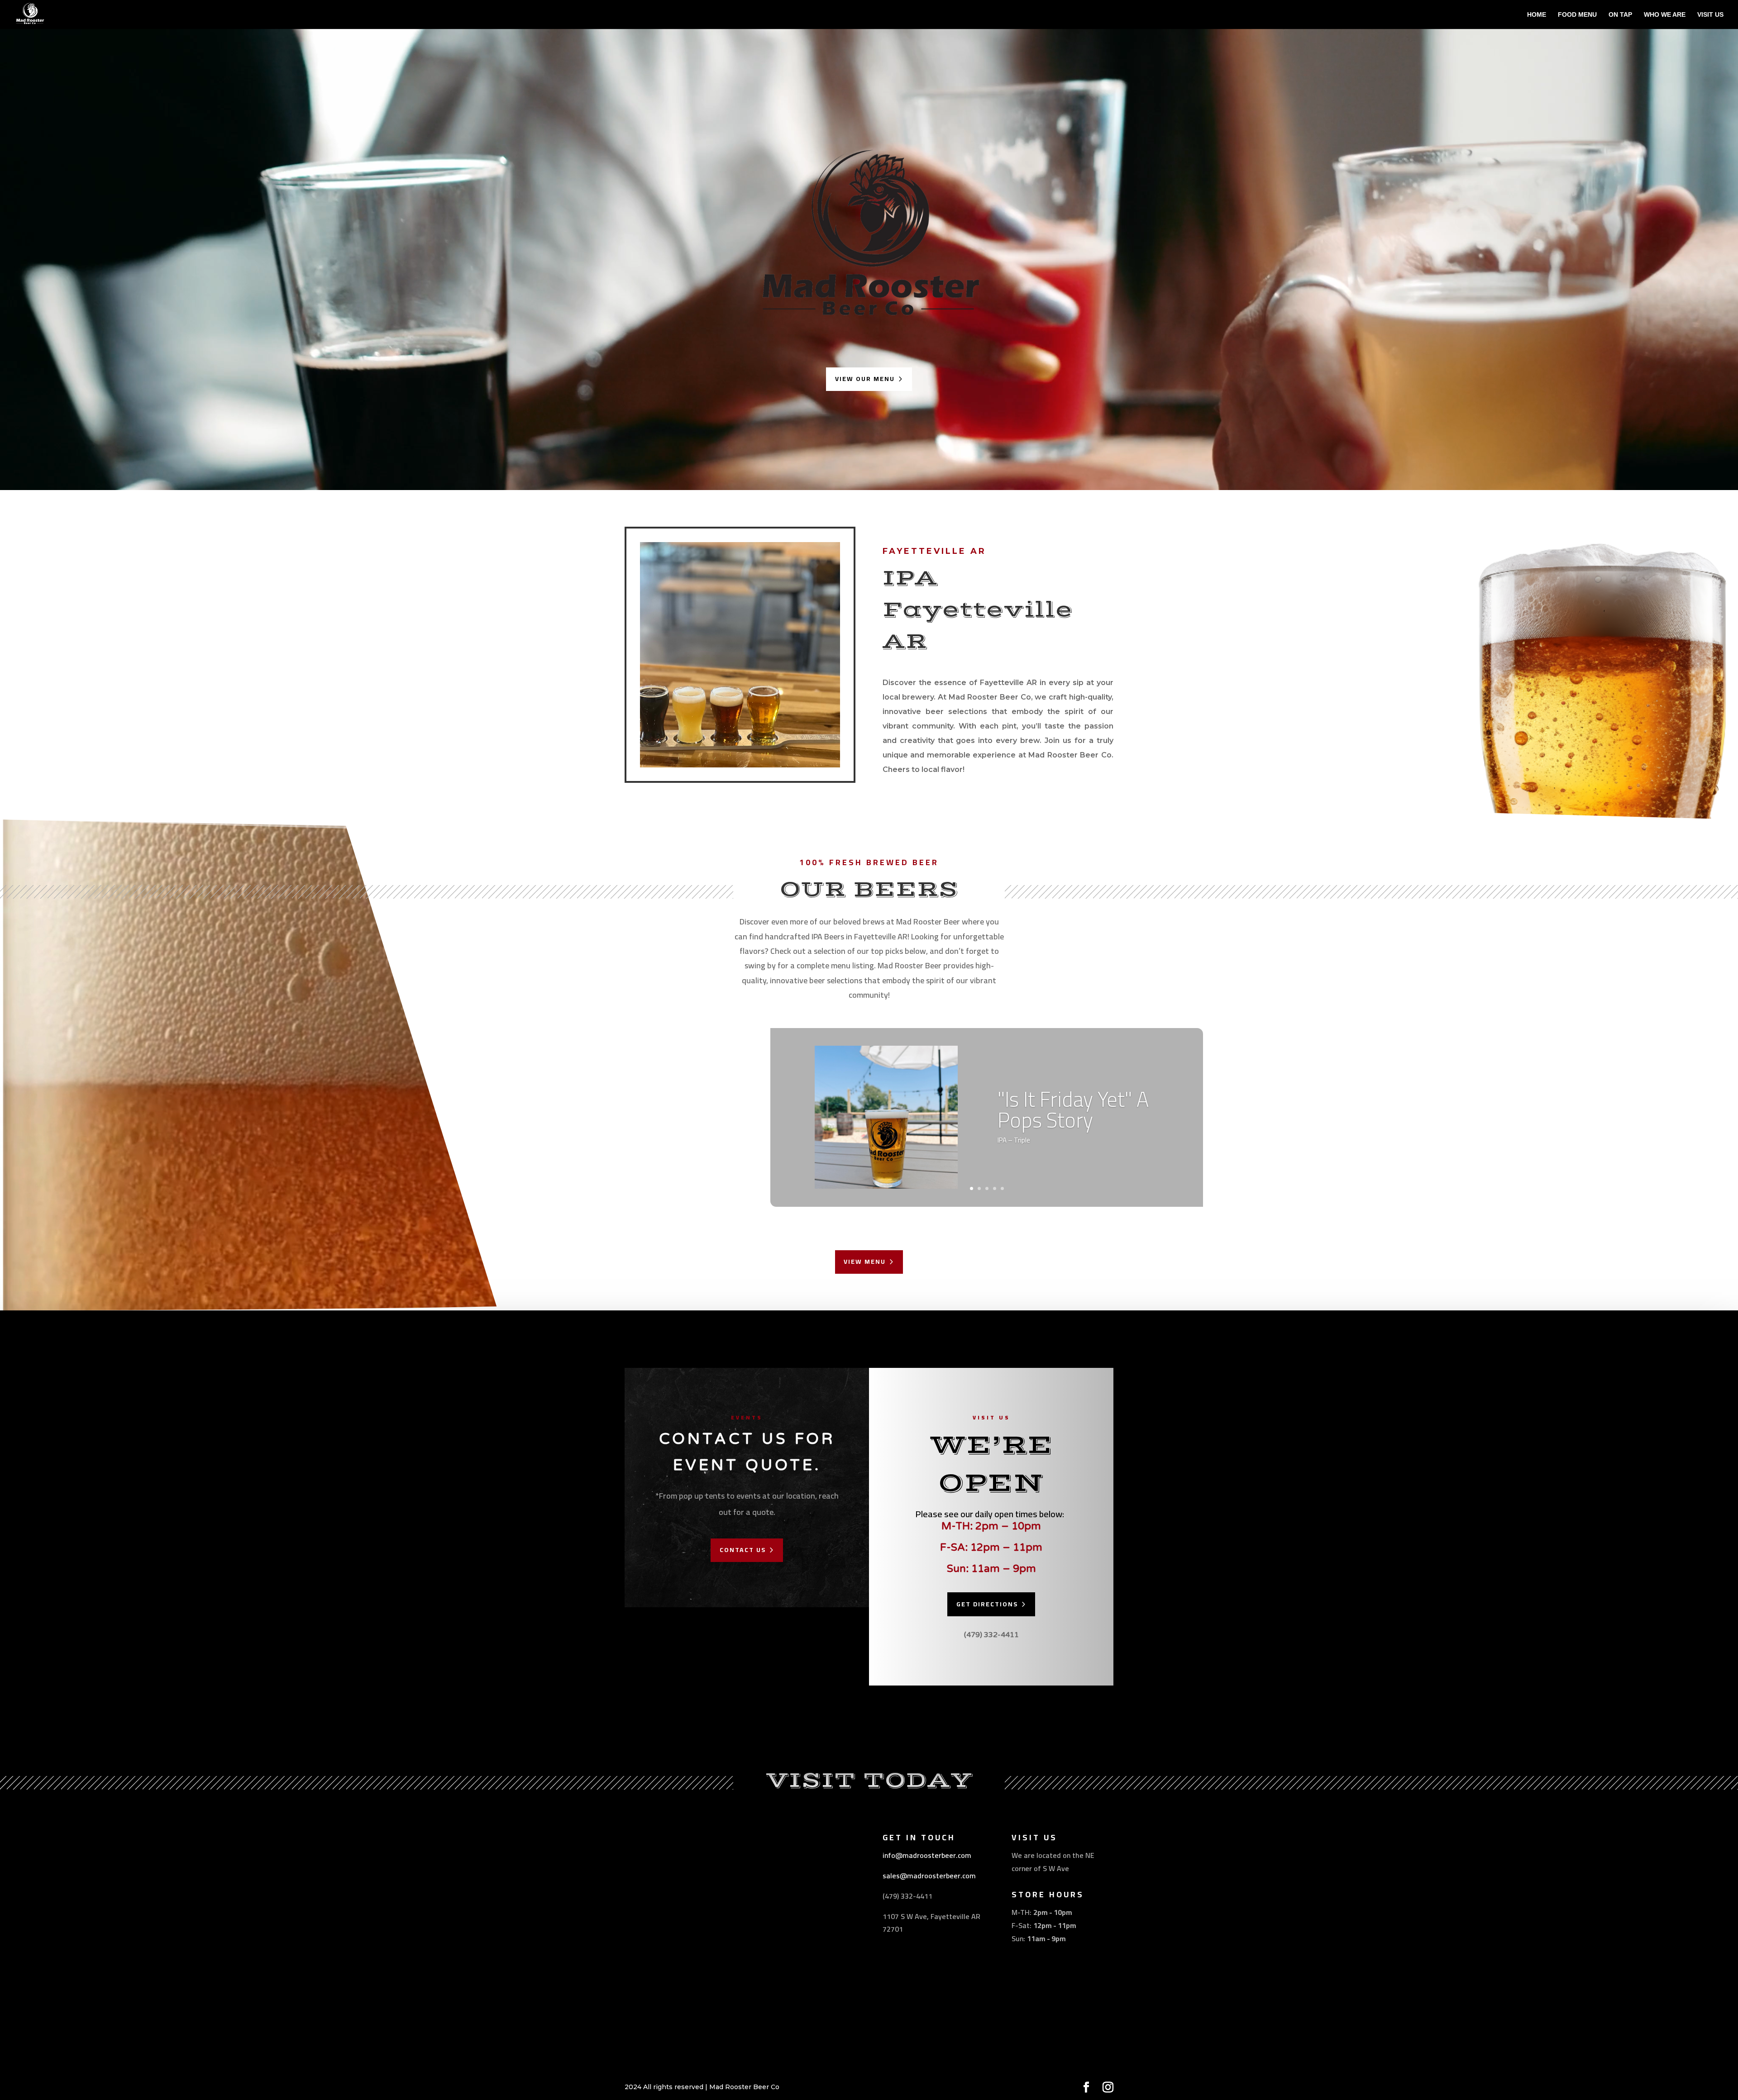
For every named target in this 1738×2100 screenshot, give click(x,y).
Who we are (1665, 15)
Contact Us (743, 1550)
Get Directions (987, 1604)
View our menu (865, 379)
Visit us (1710, 15)
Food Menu (1577, 15)
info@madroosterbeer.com (927, 1855)
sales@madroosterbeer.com (929, 1876)
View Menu (865, 1262)
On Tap (1620, 15)
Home (1537, 15)
